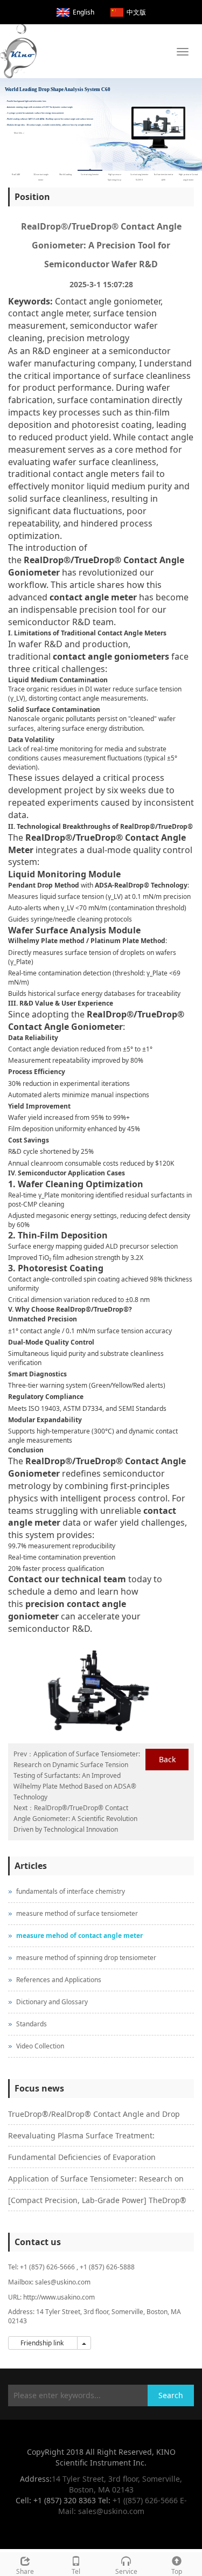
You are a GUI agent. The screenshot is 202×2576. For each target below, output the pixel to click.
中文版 (136, 12)
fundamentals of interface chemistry (71, 1891)
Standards (32, 2024)
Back (167, 1759)
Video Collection (40, 2046)
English (83, 12)
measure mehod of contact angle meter (79, 1936)
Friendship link (43, 2343)
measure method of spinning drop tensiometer (86, 1958)
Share (25, 2571)
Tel (76, 2571)
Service (126, 2571)
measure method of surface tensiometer (77, 1913)
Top (177, 2571)
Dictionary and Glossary (52, 2002)
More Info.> (19, 132)
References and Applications (59, 1980)
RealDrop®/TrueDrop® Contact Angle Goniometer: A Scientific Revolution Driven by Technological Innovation (75, 1819)
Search (171, 2395)
